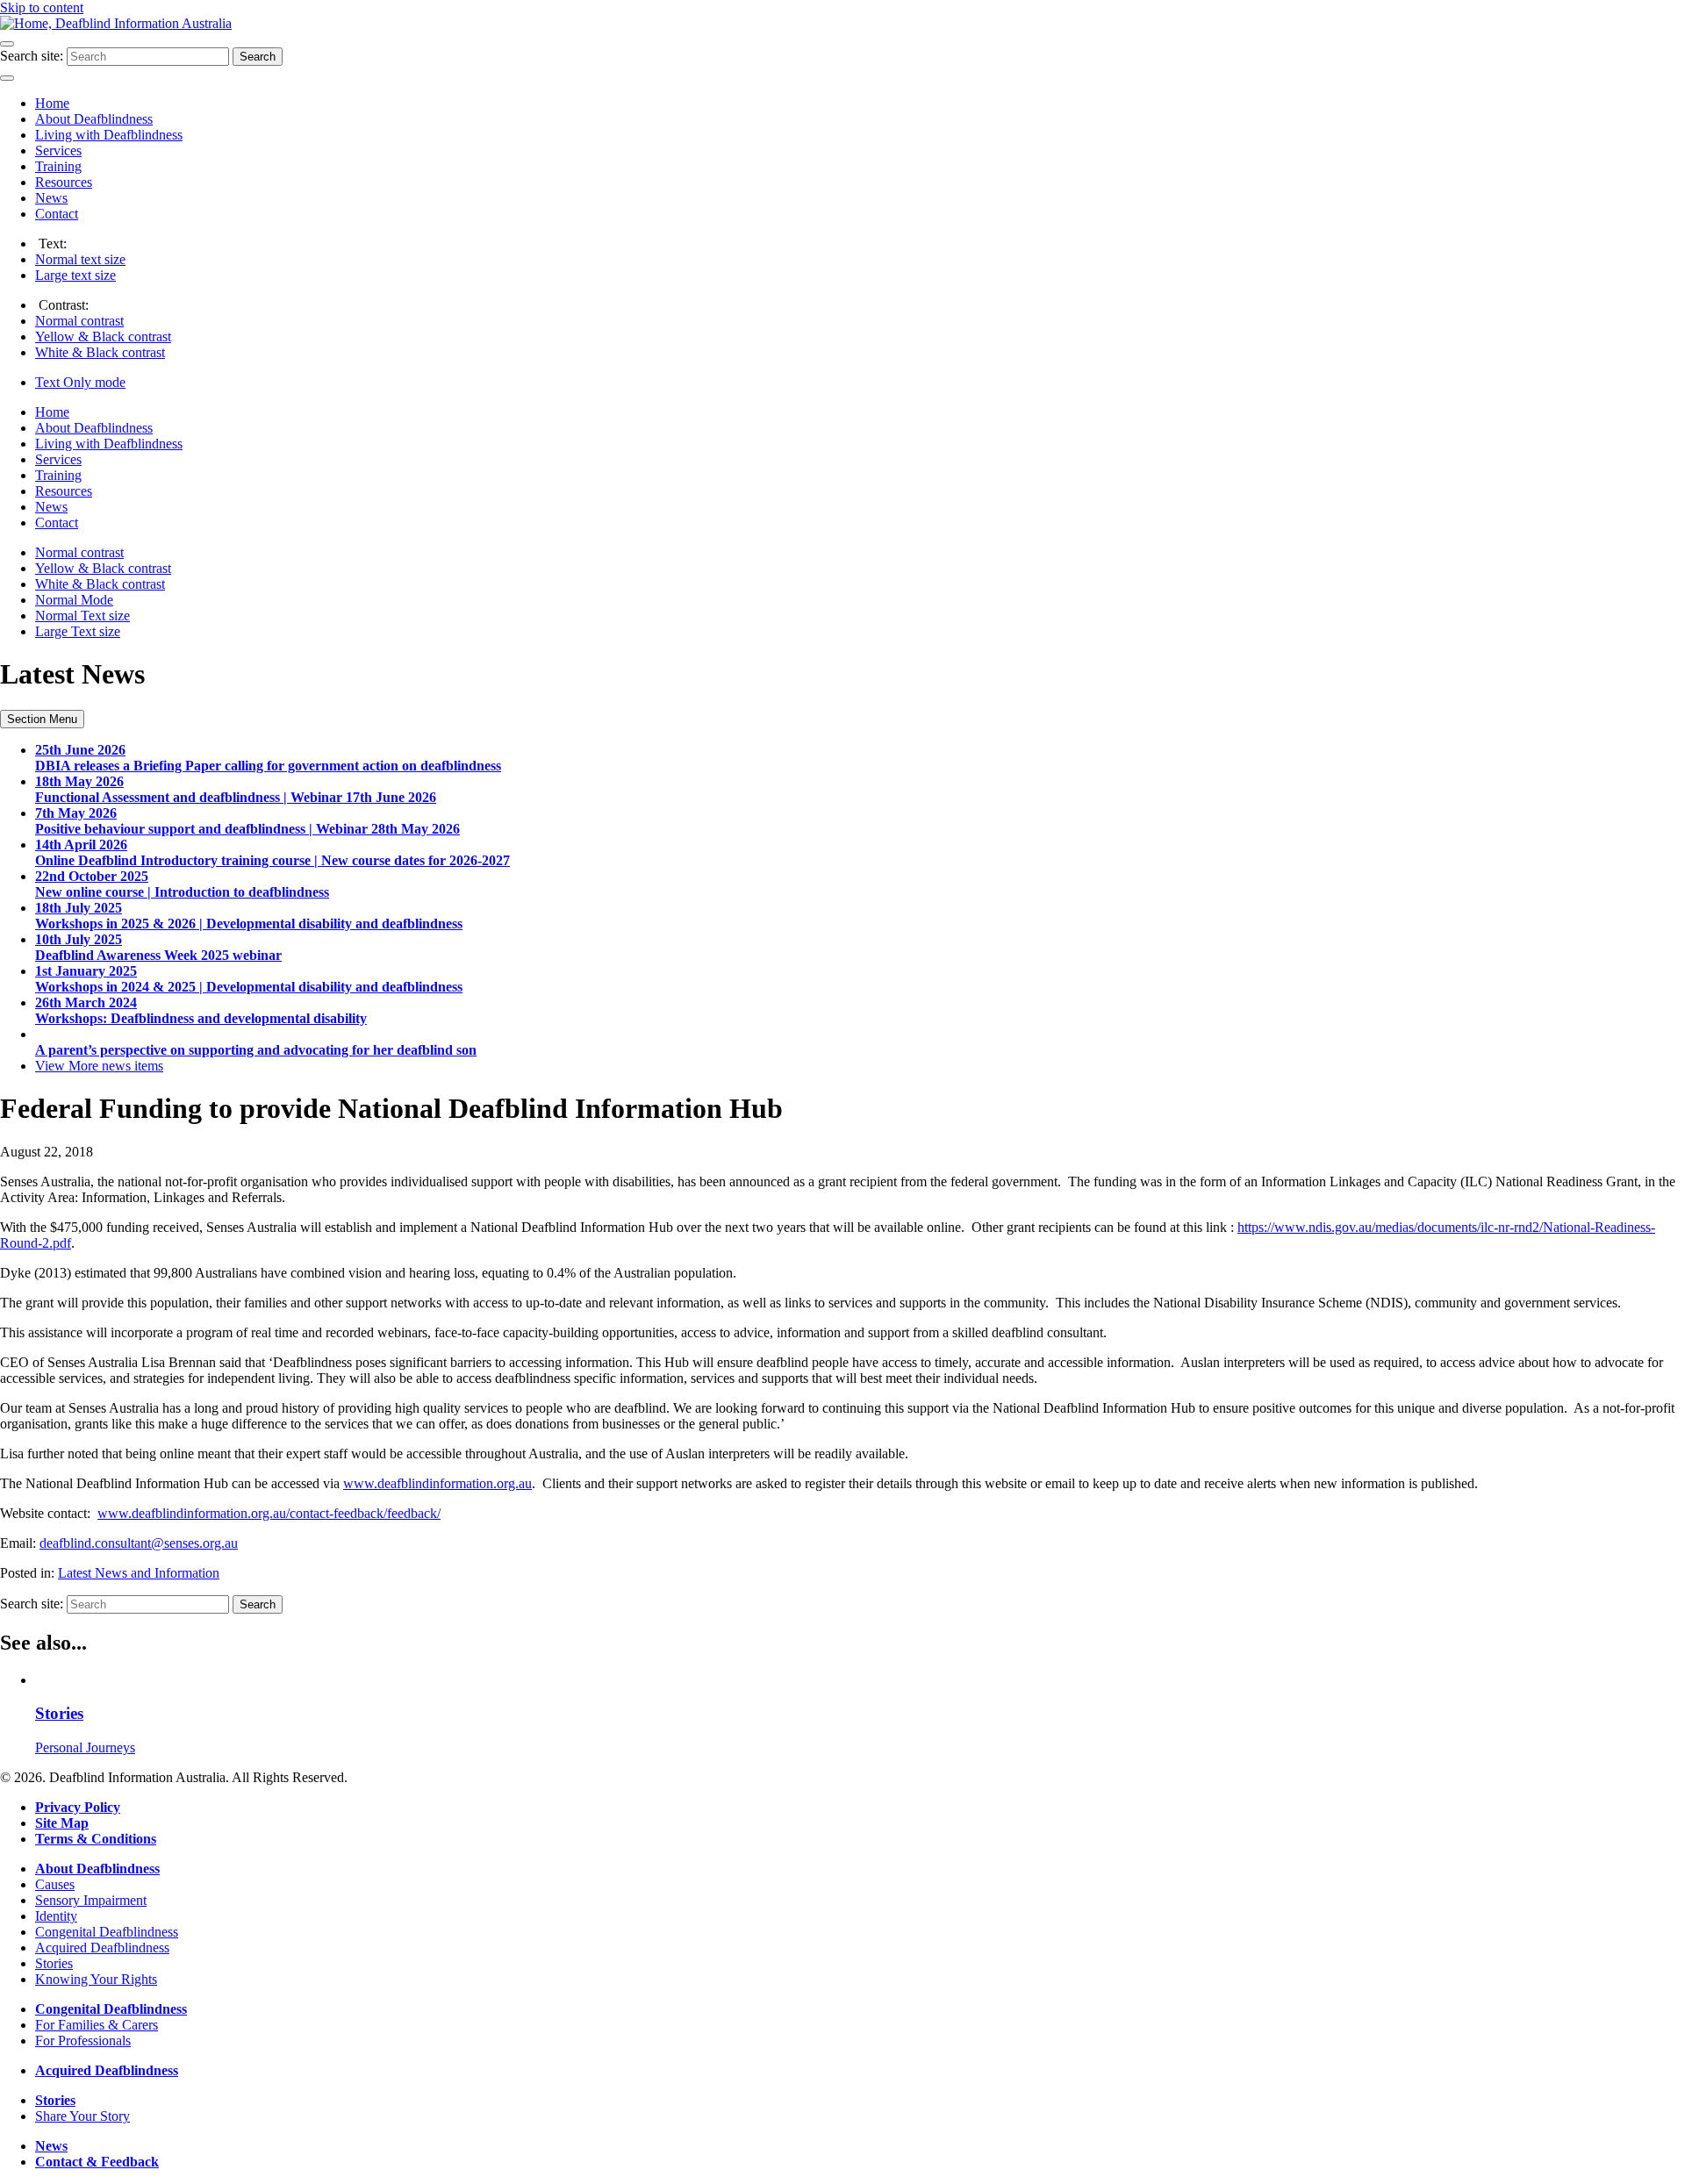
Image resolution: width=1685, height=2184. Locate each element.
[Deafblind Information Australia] (116, 23)
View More (99, 1066)
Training (58, 166)
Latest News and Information (139, 1573)
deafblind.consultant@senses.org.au (139, 1543)
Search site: (32, 56)
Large (75, 275)
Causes (55, 1884)
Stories (54, 1963)
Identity (56, 1916)
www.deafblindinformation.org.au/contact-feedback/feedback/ (269, 1513)
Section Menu (42, 719)
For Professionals (83, 2041)
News (51, 198)
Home (52, 103)
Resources (64, 182)
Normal (80, 259)
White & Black (100, 352)
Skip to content (42, 7)
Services (58, 150)
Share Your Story (82, 2116)
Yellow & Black (103, 337)
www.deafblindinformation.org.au (437, 1483)
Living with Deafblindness (109, 135)
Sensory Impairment (91, 1900)
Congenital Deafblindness (107, 1932)
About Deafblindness (94, 119)
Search (258, 57)
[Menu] (7, 44)
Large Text (78, 631)
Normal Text (82, 616)
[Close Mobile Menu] (7, 78)
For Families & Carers (97, 2025)
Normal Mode (74, 600)
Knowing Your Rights (96, 1979)
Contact (57, 214)
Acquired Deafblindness (102, 1948)
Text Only (80, 382)
